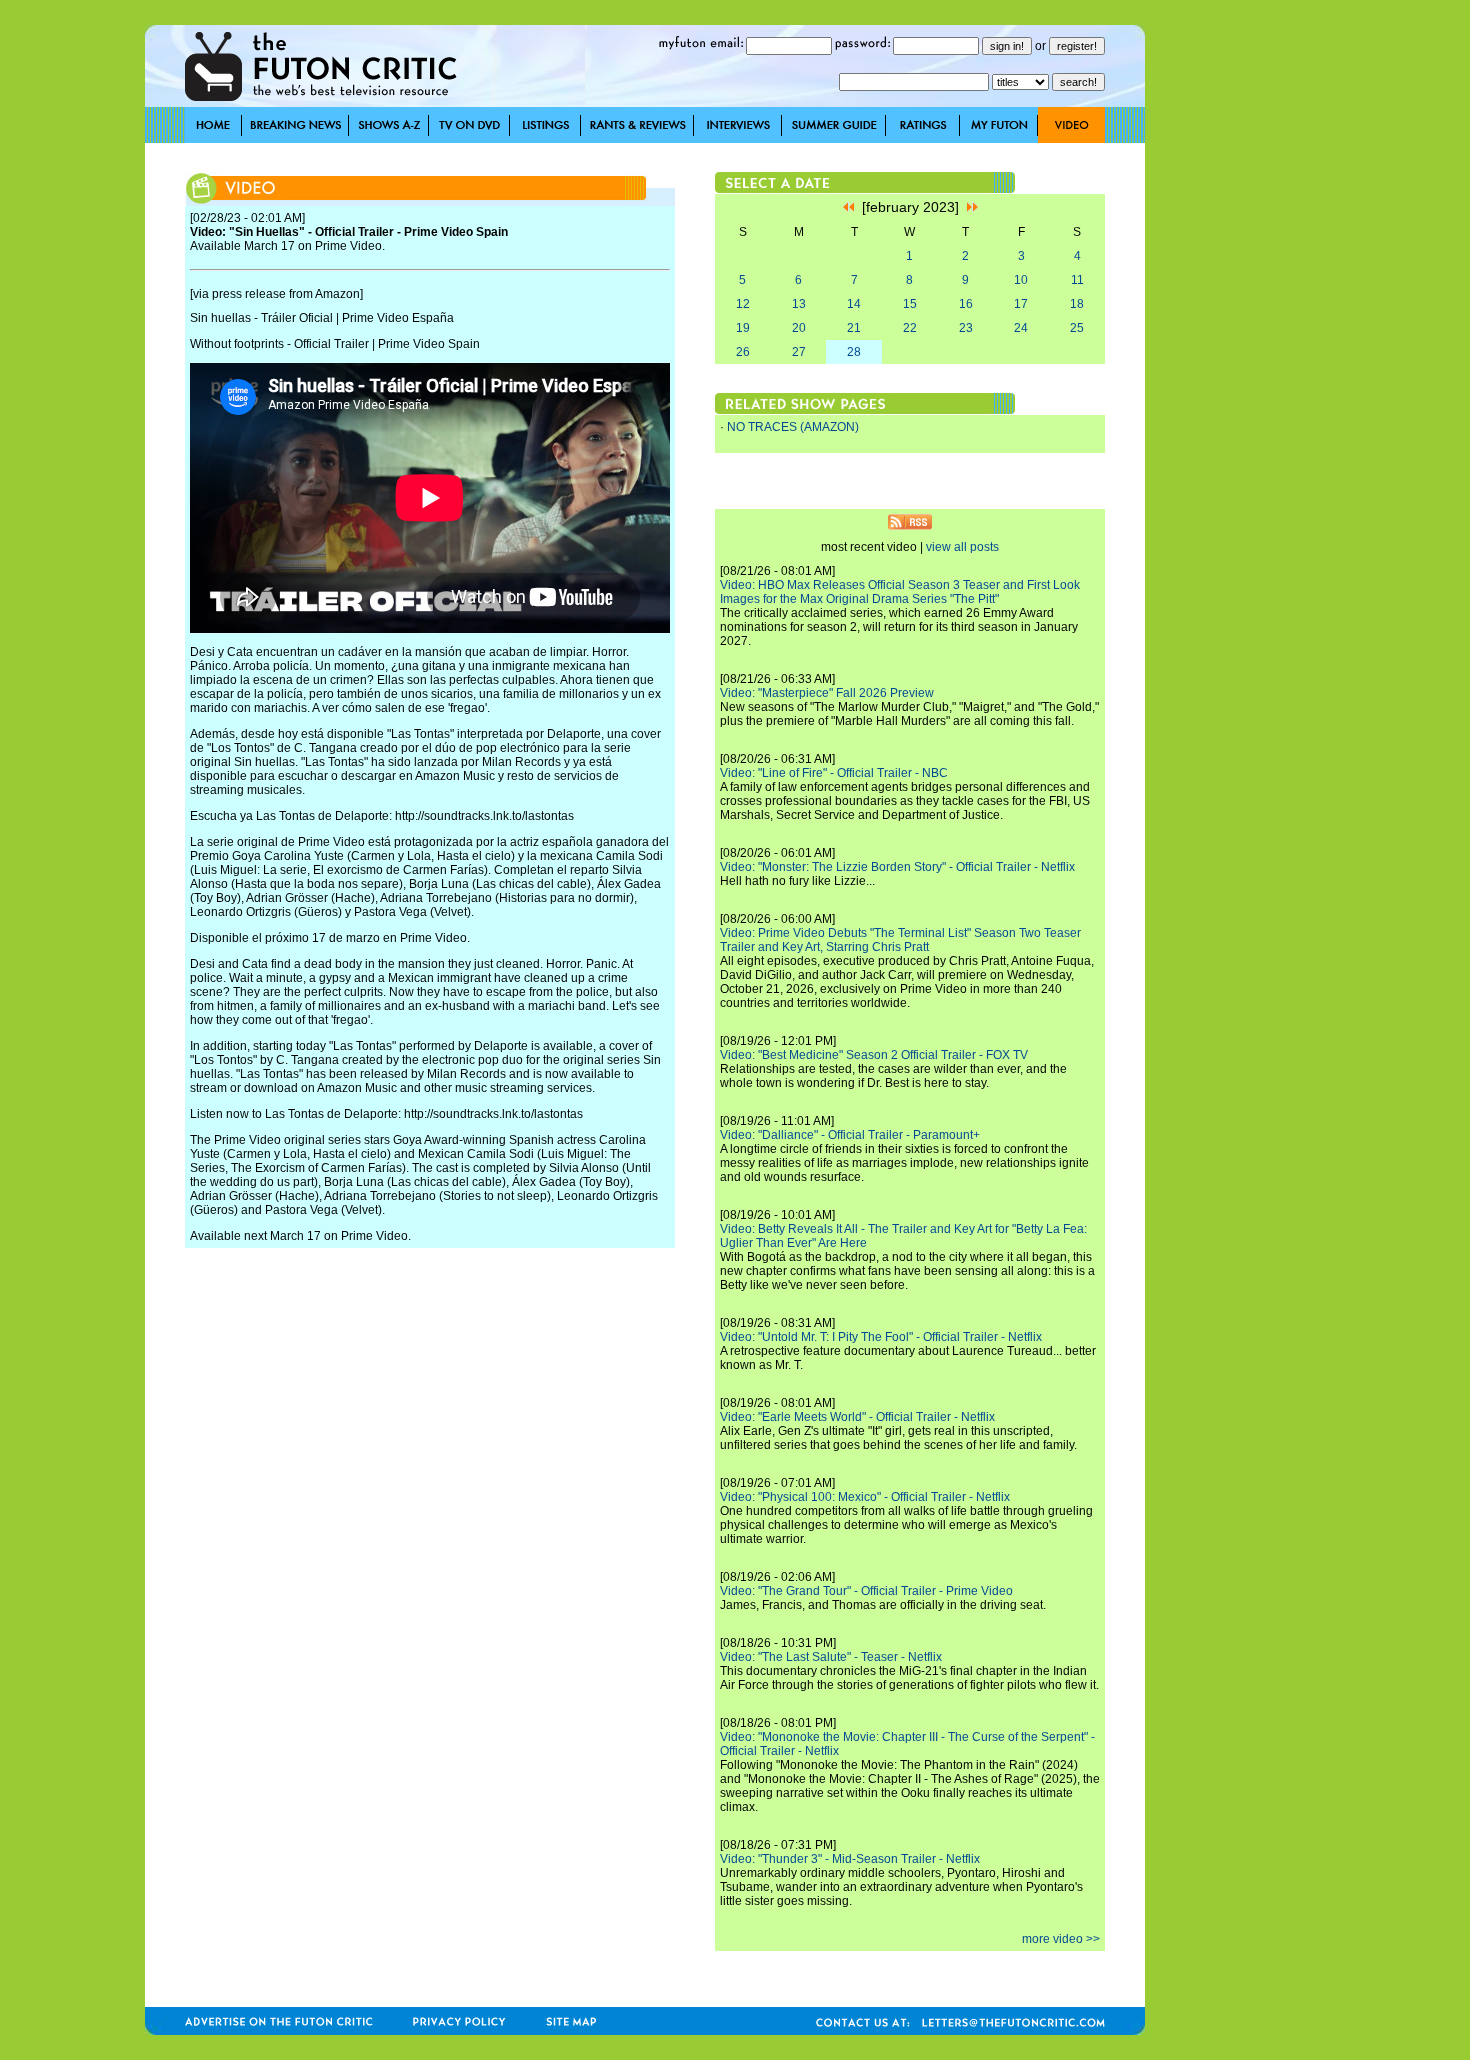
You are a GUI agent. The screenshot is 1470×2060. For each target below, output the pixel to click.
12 (743, 304)
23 (966, 328)
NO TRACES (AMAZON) (793, 427)
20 (799, 328)
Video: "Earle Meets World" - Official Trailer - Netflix (857, 1417)
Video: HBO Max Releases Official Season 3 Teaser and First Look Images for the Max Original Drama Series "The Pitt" (900, 592)
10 (1021, 280)
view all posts (962, 547)
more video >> (1061, 1939)
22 (910, 328)
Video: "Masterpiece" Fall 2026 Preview (827, 693)
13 (799, 304)
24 (1021, 328)
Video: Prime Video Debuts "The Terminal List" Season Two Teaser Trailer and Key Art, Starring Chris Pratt (900, 940)
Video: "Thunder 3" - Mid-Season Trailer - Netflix (850, 1859)
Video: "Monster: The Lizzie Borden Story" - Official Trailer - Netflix (897, 867)
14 (854, 304)
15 (910, 304)
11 (1077, 280)
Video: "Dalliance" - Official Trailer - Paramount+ (850, 1135)
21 (854, 328)
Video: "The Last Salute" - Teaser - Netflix (831, 1657)
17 (1021, 304)
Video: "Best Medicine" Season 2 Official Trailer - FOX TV (874, 1055)
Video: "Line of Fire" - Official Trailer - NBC (834, 773)
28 (854, 352)
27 (799, 352)
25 (1077, 328)
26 (743, 352)
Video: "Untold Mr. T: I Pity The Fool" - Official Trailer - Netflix (881, 1337)
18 (1077, 304)
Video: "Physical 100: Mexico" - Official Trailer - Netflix (865, 1497)
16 (966, 304)
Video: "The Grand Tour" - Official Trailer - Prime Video (866, 1591)
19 (743, 328)
